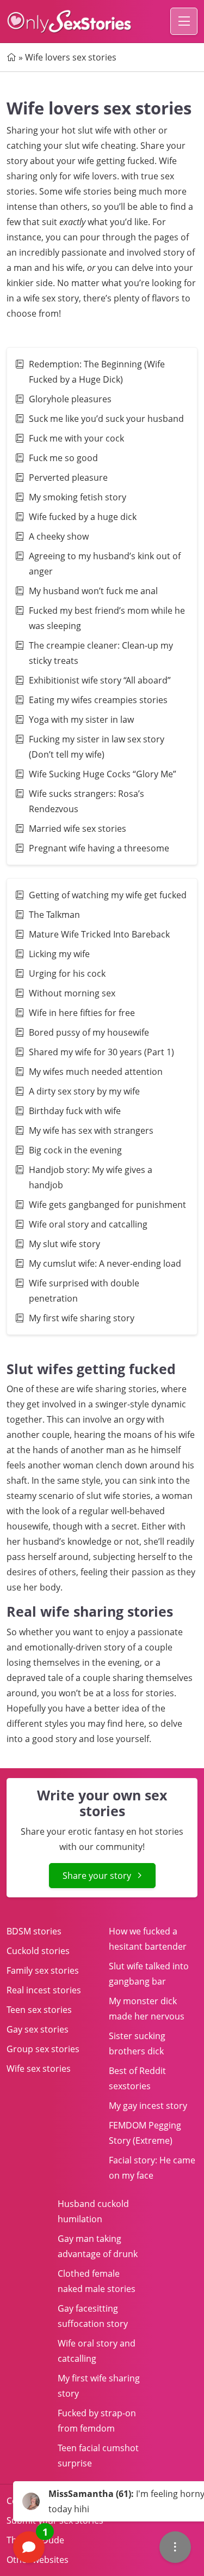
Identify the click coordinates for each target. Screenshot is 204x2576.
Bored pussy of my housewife (90, 1032)
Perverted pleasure (68, 477)
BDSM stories (34, 1931)
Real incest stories (44, 1990)
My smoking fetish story (78, 497)
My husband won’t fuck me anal (93, 591)
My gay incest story (148, 2106)
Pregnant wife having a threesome (99, 848)
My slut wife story (64, 1244)
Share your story (97, 1876)
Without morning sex (72, 993)
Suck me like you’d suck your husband (106, 419)
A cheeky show (59, 536)
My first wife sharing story (82, 1318)
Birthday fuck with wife (75, 1111)
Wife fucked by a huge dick (83, 517)
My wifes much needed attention (96, 1072)
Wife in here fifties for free (82, 1013)
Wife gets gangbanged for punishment (107, 1205)
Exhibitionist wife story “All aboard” (100, 680)
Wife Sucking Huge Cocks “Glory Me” (103, 774)
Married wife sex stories (78, 829)
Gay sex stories (38, 2029)
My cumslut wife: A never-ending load (106, 1263)
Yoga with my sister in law (81, 719)
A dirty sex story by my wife (84, 1091)
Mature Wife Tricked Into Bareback (99, 934)
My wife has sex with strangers (91, 1130)
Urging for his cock (67, 973)
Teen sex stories (39, 2010)
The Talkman (54, 915)
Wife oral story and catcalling (88, 1224)
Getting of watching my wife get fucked (108, 895)
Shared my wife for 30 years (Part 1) (101, 1052)
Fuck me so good (63, 458)
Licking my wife (59, 954)
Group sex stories (43, 2049)
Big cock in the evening (75, 1150)
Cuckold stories (38, 1951)
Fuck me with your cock (76, 438)
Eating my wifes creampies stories (98, 700)
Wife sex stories (39, 2069)
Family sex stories (43, 1970)
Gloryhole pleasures (70, 399)
